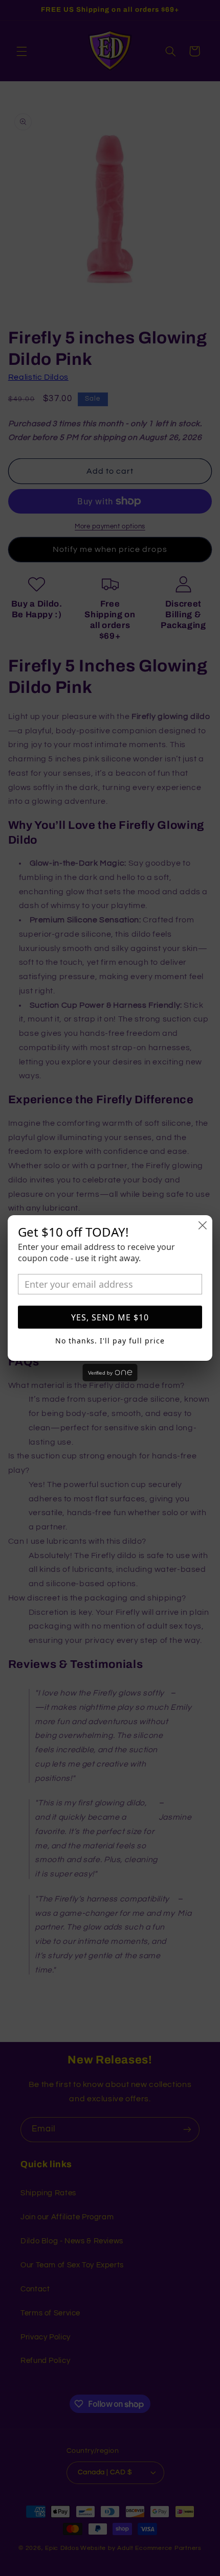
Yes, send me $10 (110, 1317)
